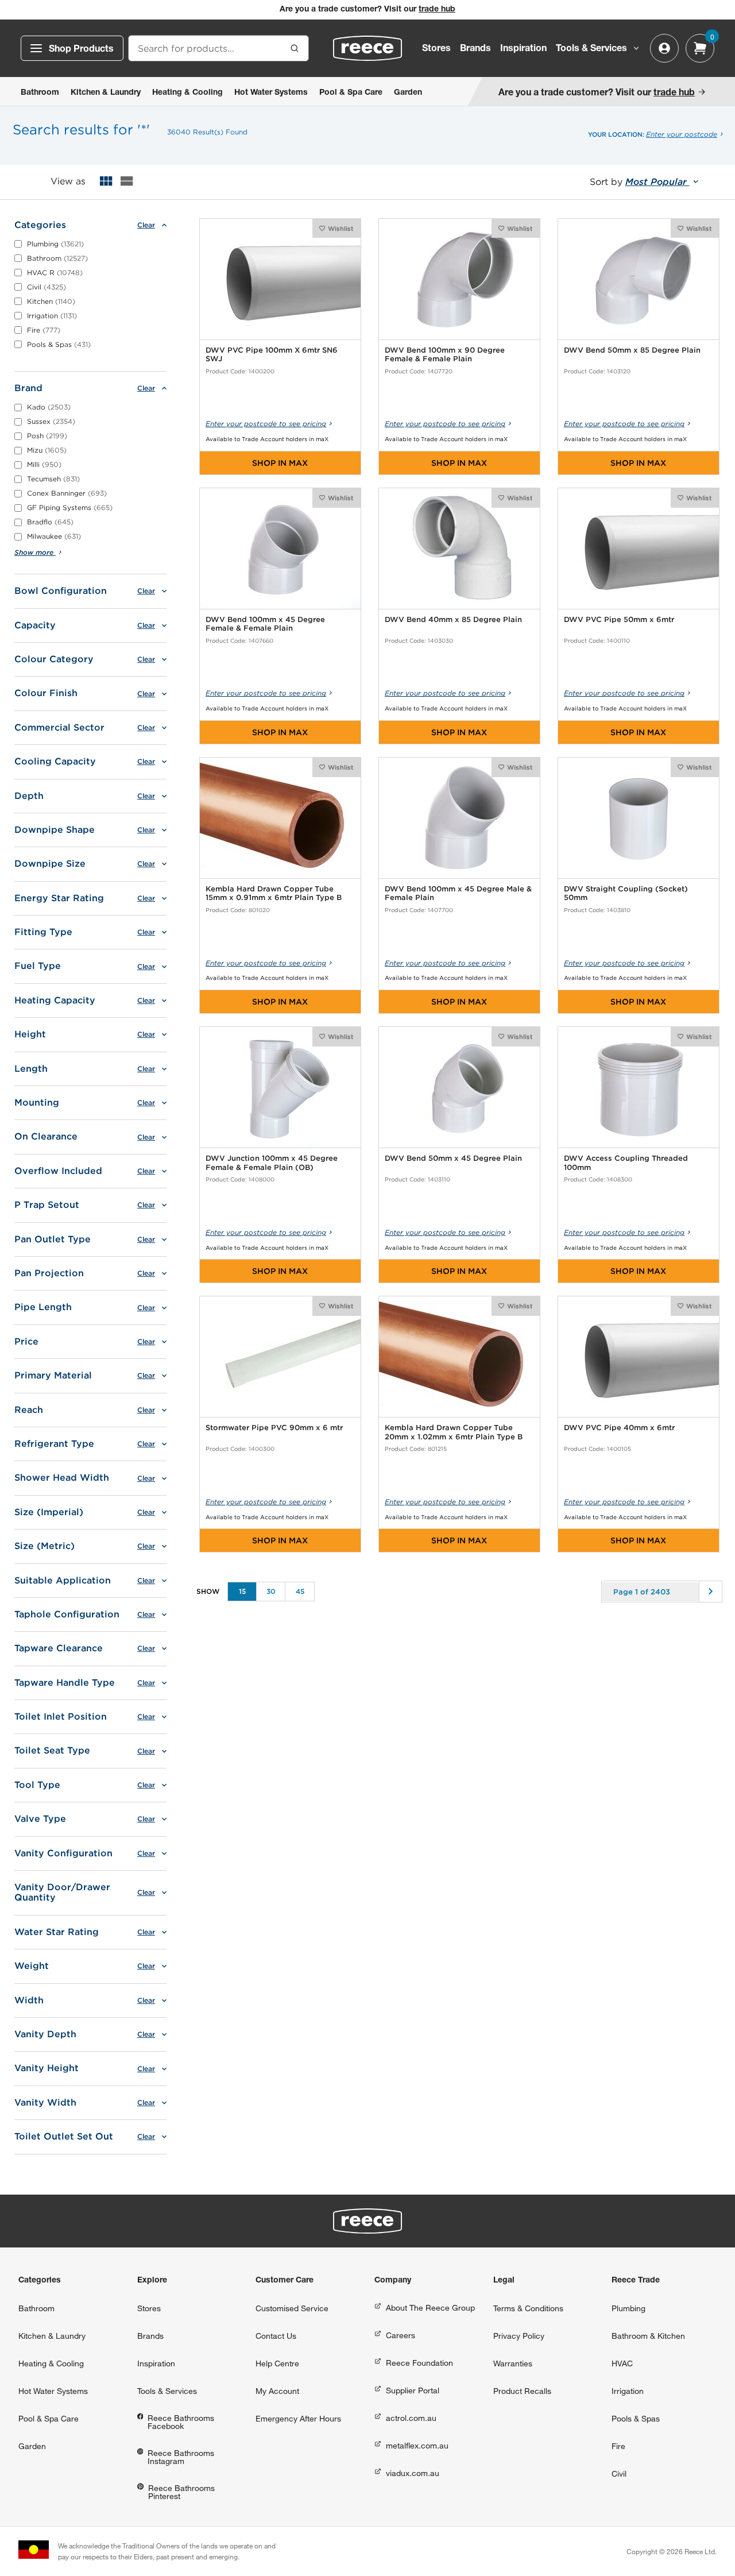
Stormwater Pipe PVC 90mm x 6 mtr (274, 1428)
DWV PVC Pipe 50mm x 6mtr (619, 619)
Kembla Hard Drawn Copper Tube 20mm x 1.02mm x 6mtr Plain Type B (454, 1432)
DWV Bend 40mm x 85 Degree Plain (453, 619)
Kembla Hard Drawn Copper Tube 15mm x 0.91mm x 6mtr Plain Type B (274, 893)
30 (271, 1591)
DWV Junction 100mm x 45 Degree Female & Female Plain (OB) (272, 1163)
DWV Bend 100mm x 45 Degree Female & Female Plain (265, 624)
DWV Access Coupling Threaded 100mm (626, 1163)
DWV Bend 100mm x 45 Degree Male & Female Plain (458, 893)
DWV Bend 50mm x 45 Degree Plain (453, 1158)
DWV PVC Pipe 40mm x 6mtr (619, 1428)
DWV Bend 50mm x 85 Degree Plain (632, 350)
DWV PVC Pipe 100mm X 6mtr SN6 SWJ (272, 355)
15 (242, 1591)
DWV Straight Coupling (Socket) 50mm (626, 893)
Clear (146, 225)
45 (300, 1591)
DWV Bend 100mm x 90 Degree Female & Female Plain (445, 355)
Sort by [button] (640, 182)
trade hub (437, 10)
